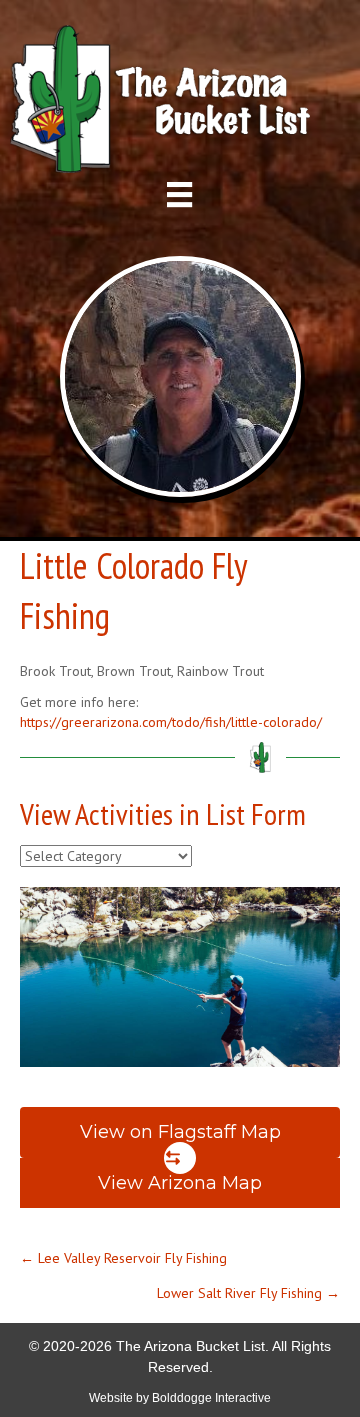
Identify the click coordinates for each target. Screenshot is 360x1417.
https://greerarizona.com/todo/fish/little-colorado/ (171, 722)
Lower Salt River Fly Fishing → (248, 1293)
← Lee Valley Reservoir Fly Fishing (123, 1258)
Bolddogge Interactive (211, 1398)
